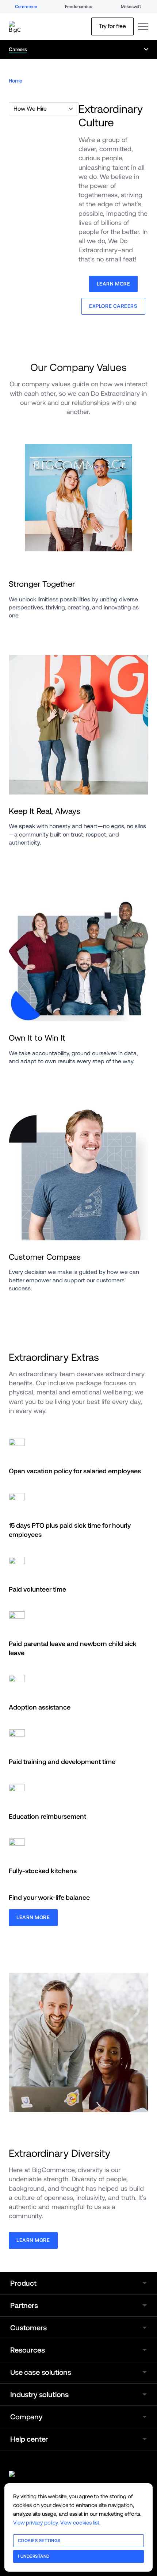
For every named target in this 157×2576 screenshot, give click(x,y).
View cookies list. (80, 2523)
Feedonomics (78, 7)
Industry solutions (39, 2395)
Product (23, 2283)
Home (15, 81)
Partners (24, 2305)
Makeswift (131, 7)
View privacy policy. (36, 2523)
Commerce (26, 7)
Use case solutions (41, 2372)
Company (26, 2417)
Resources (28, 2350)
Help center (29, 2439)
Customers (28, 2328)
